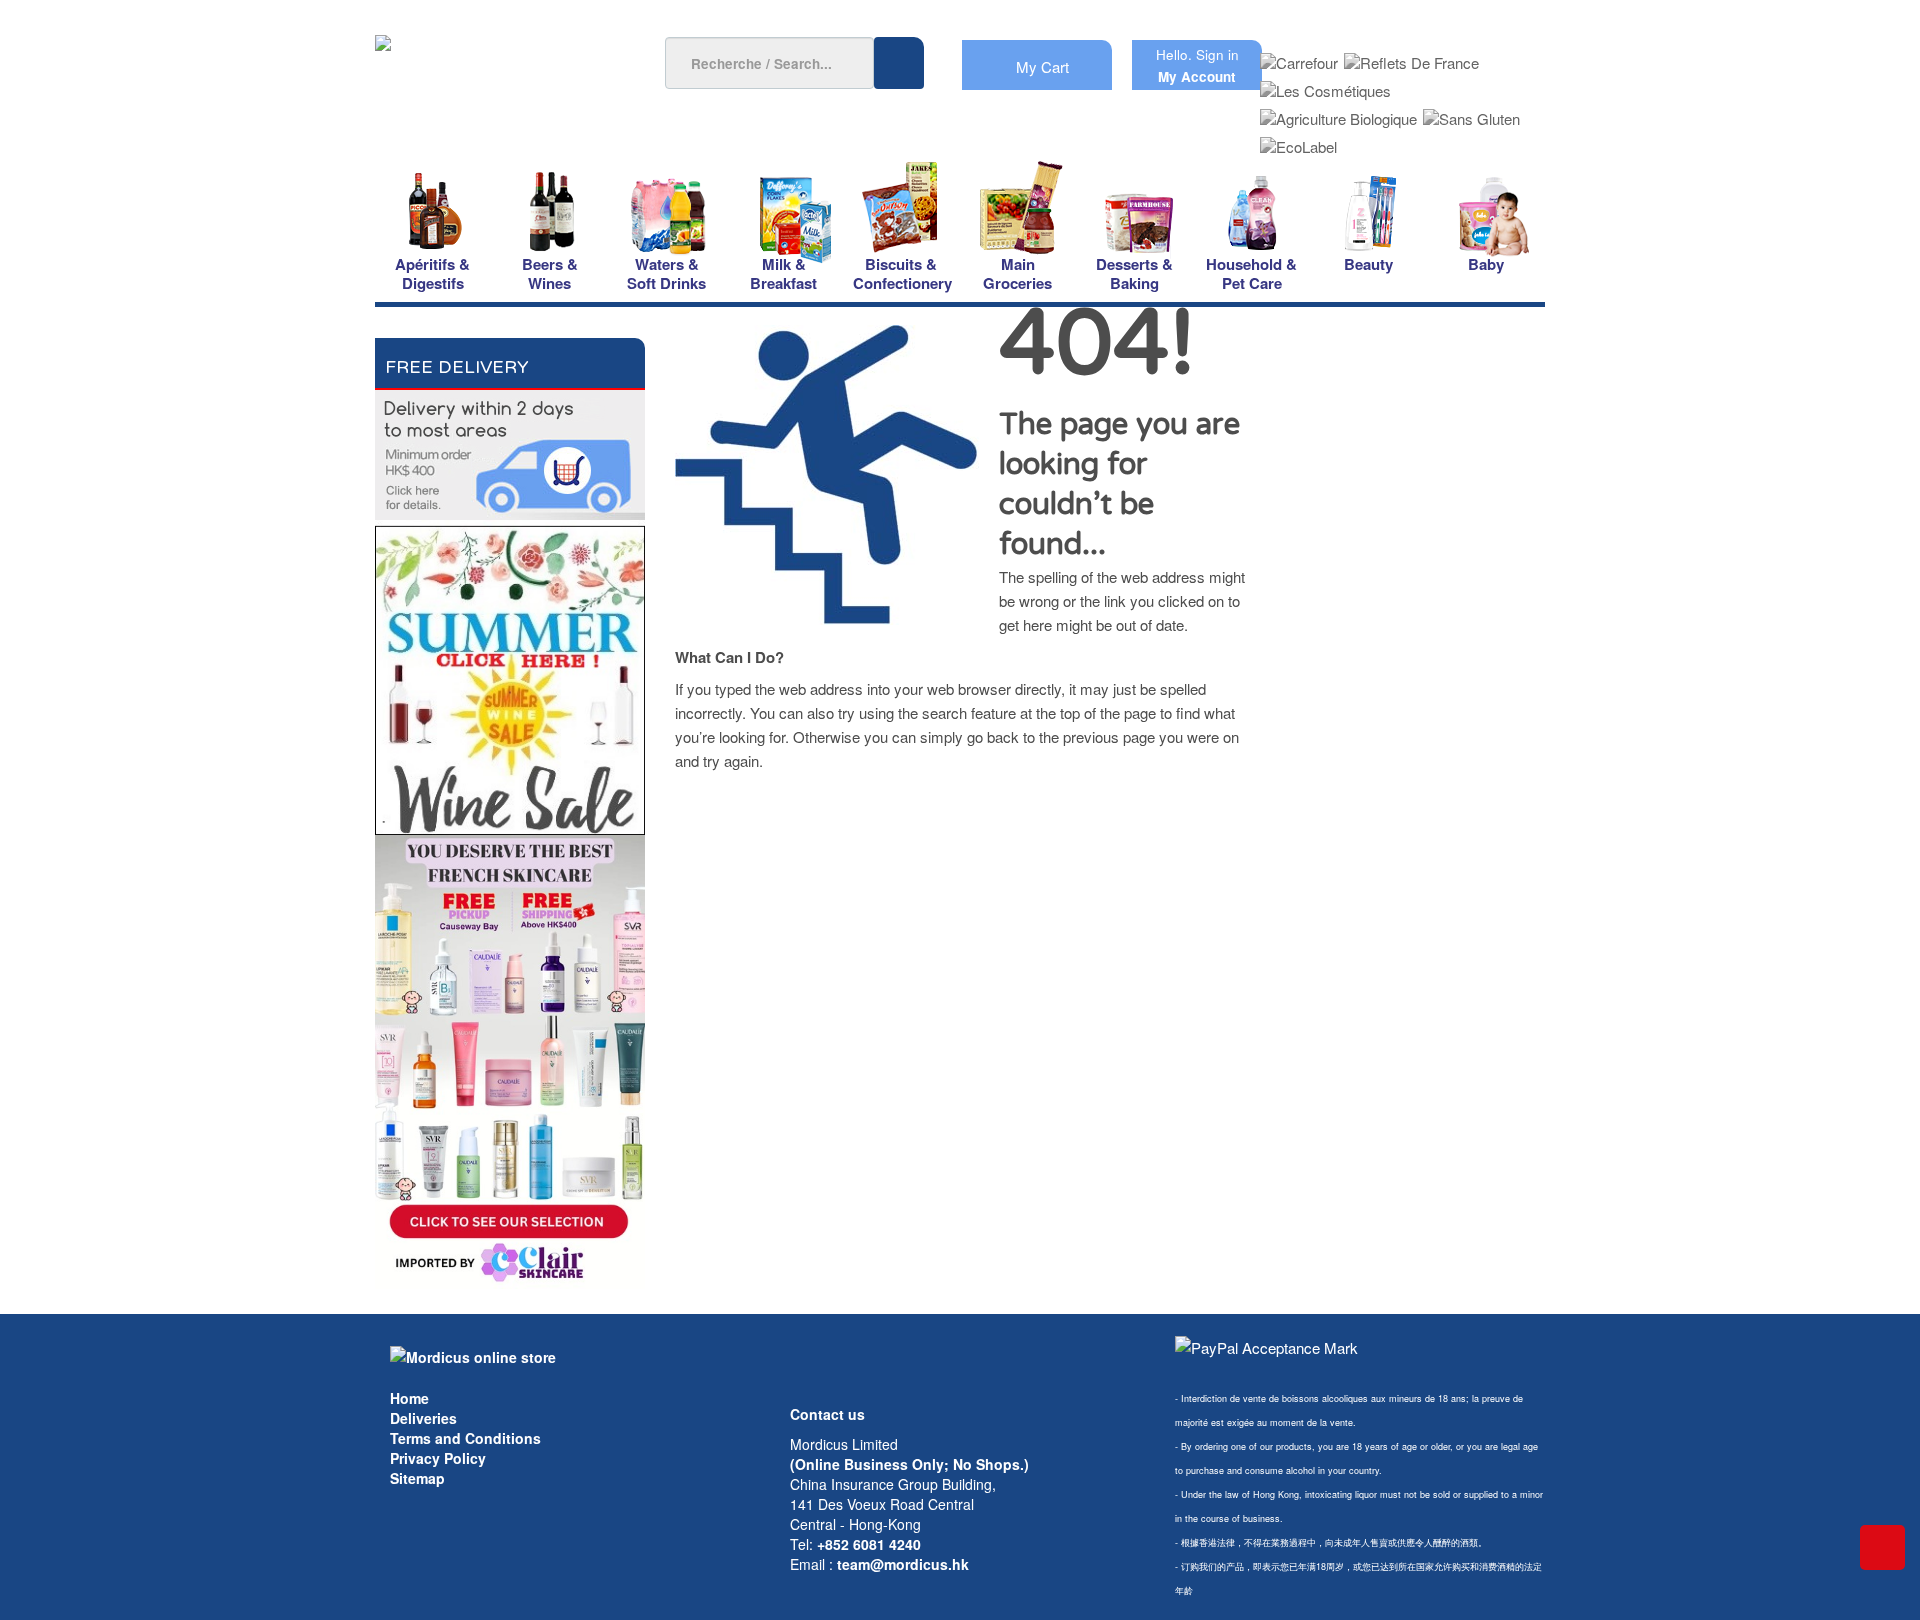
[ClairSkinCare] (510, 1059)
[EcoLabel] (1298, 140)
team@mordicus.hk (903, 1564)
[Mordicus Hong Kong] (473, 1355)
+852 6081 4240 (869, 1544)
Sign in (1217, 54)
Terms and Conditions (465, 1438)
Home (409, 1398)
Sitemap (417, 1478)
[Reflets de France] (1411, 56)
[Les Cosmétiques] (1325, 84)
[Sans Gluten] (1471, 112)
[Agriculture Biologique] (1338, 112)
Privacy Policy (438, 1458)
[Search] (899, 63)
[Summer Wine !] (510, 674)
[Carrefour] (1299, 56)
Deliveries (423, 1418)
